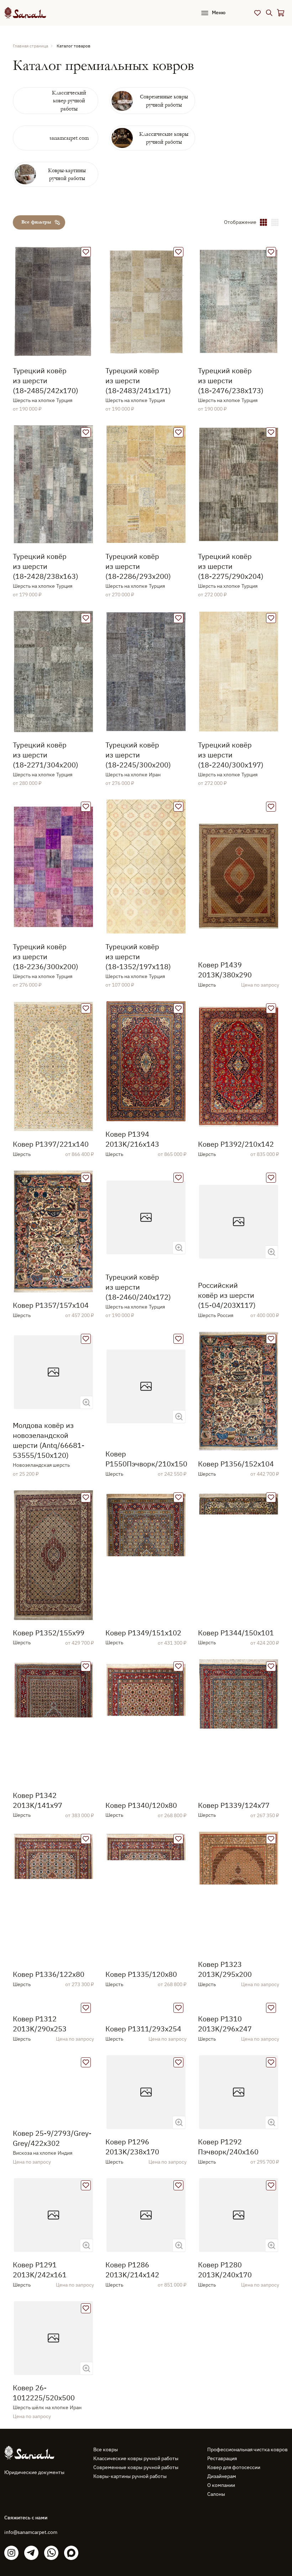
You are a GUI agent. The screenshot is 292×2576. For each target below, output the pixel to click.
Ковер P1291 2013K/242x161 (40, 2408)
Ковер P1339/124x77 (234, 1805)
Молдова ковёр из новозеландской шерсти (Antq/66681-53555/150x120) (49, 1440)
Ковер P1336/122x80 (49, 1974)
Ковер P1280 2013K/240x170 (225, 2408)
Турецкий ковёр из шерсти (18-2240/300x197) (231, 755)
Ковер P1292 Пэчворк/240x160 (228, 2285)
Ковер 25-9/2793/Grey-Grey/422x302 (52, 2277)
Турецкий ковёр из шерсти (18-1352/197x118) (138, 957)
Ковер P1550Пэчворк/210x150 (146, 1459)
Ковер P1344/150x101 (236, 1633)
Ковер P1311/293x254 (143, 2120)
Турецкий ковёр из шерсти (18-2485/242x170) (46, 381)
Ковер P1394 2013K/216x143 (132, 1139)
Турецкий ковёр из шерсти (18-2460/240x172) (138, 1287)
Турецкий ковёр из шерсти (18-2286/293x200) (138, 566)
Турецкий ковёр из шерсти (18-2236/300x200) (46, 957)
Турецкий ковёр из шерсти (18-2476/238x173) (231, 381)
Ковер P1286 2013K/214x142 (132, 2408)
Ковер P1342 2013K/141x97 (38, 1800)
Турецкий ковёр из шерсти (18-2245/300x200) (138, 755)
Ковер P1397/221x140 (51, 1144)
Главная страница (30, 46)
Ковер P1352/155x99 (49, 1633)
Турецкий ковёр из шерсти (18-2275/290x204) (231, 566)
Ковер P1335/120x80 (141, 1974)
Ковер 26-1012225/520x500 (44, 2531)
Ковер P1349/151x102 (143, 1633)
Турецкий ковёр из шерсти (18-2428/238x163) (46, 566)
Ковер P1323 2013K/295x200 (225, 1969)
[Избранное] (257, 13)
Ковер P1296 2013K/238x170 (132, 2285)
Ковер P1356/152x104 (236, 1464)
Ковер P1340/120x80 (141, 1805)
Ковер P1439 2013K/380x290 (225, 970)
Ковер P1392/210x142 (236, 1144)
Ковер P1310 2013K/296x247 (225, 2115)
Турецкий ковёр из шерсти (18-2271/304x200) (46, 755)
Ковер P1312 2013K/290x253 (40, 2115)
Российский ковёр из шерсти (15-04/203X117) (227, 1295)
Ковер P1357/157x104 (51, 1305)
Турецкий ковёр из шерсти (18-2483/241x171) (138, 381)
